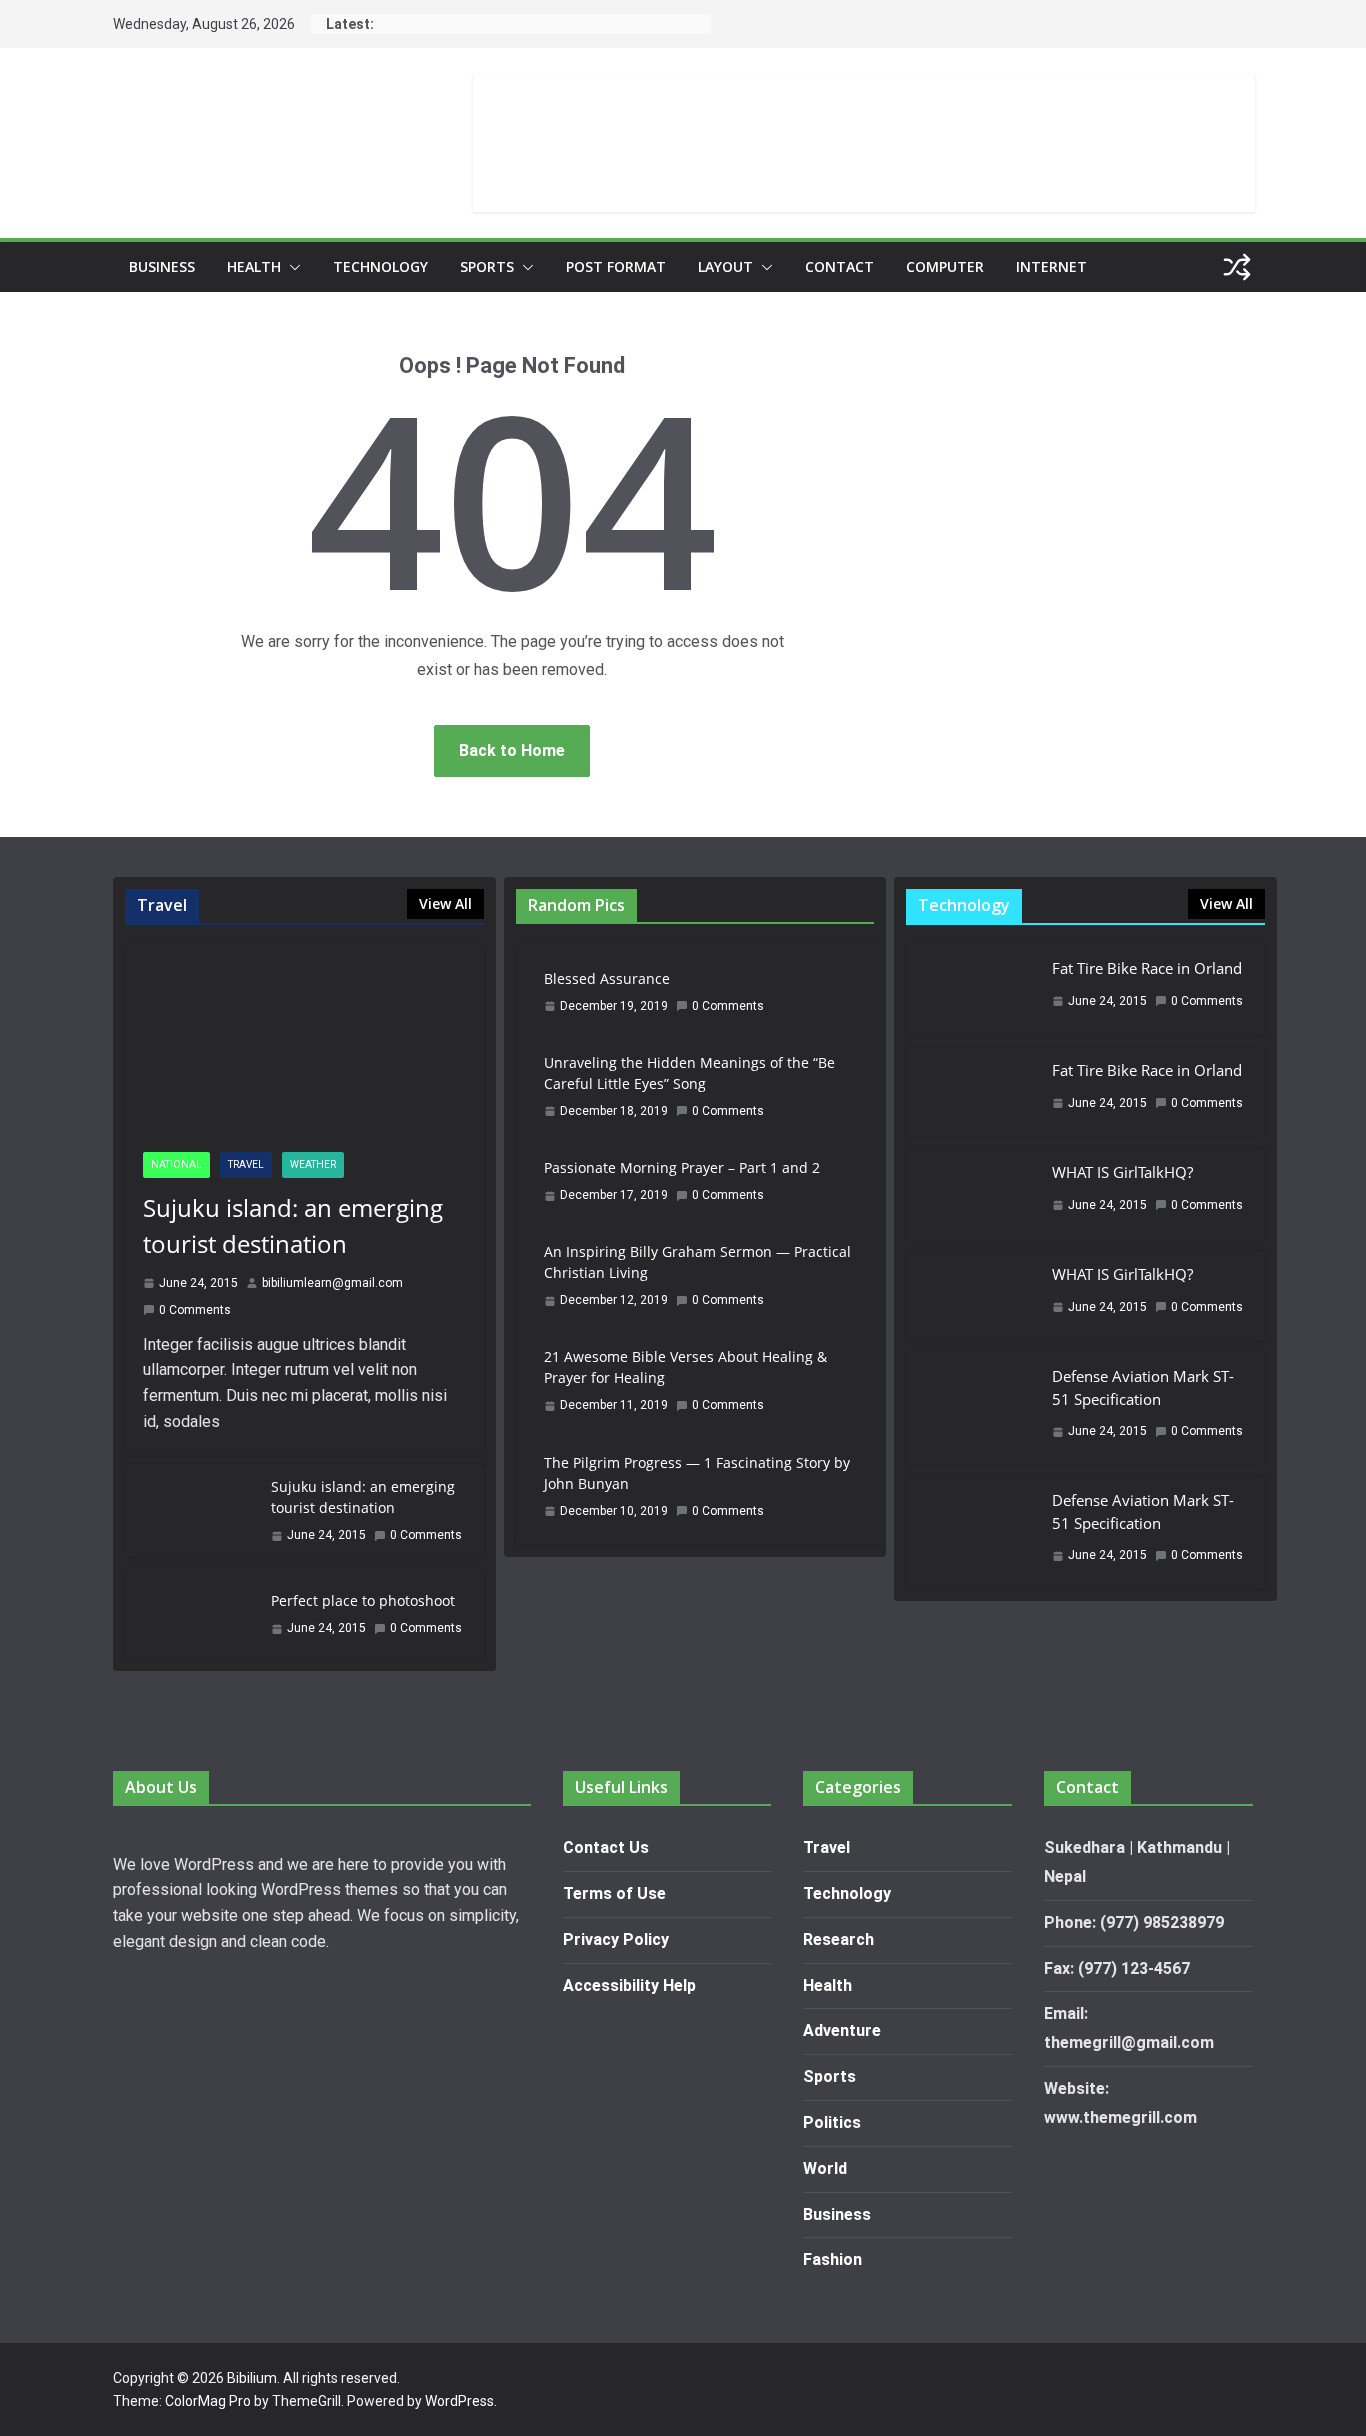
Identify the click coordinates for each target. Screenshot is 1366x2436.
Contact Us (606, 1847)
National (176, 1164)
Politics (832, 2122)
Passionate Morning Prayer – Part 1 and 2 (682, 1167)
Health (254, 266)
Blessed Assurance (607, 978)
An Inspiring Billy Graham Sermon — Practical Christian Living (697, 1262)
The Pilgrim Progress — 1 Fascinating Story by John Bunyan (697, 1473)
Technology (380, 266)
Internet (1051, 266)
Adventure (842, 2030)
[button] (291, 267)
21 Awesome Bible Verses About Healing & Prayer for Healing (685, 1367)
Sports (487, 266)
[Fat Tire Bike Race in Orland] (971, 990)
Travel (246, 1164)
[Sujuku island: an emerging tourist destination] (304, 1039)
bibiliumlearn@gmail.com (332, 1283)
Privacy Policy (616, 1939)
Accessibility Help (629, 1985)
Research (838, 1939)
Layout (725, 266)
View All (445, 903)
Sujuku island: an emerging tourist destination (293, 1225)
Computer (945, 266)
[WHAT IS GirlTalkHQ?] (971, 1194)
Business (162, 266)
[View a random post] (1237, 267)
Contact (839, 266)
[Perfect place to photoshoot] (190, 1614)
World (825, 2168)
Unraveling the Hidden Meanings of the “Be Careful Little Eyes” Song (689, 1073)
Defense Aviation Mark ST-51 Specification (1143, 1387)
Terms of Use (614, 1893)
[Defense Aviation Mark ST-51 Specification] (971, 1409)
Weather (313, 1164)
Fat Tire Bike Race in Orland (1147, 968)
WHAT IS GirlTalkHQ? (1122, 1172)
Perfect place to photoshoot (363, 1600)
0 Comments (195, 1310)
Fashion (832, 2259)
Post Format (616, 266)
